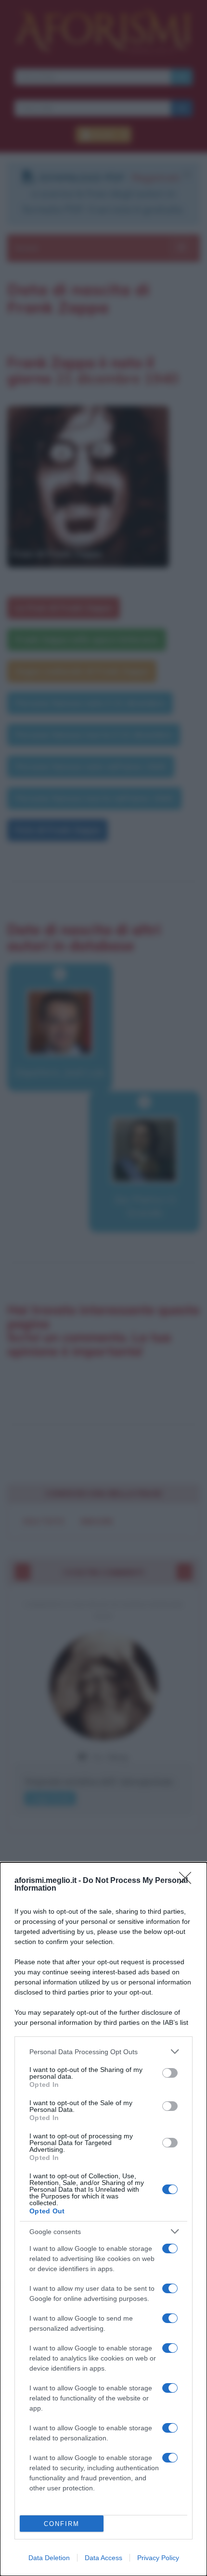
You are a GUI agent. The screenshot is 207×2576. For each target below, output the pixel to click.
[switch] (170, 2073)
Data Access (103, 2558)
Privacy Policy (158, 2558)
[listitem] (103, 2052)
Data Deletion (49, 2558)
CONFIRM (62, 2524)
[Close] (188, 1881)
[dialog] (103, 2219)
